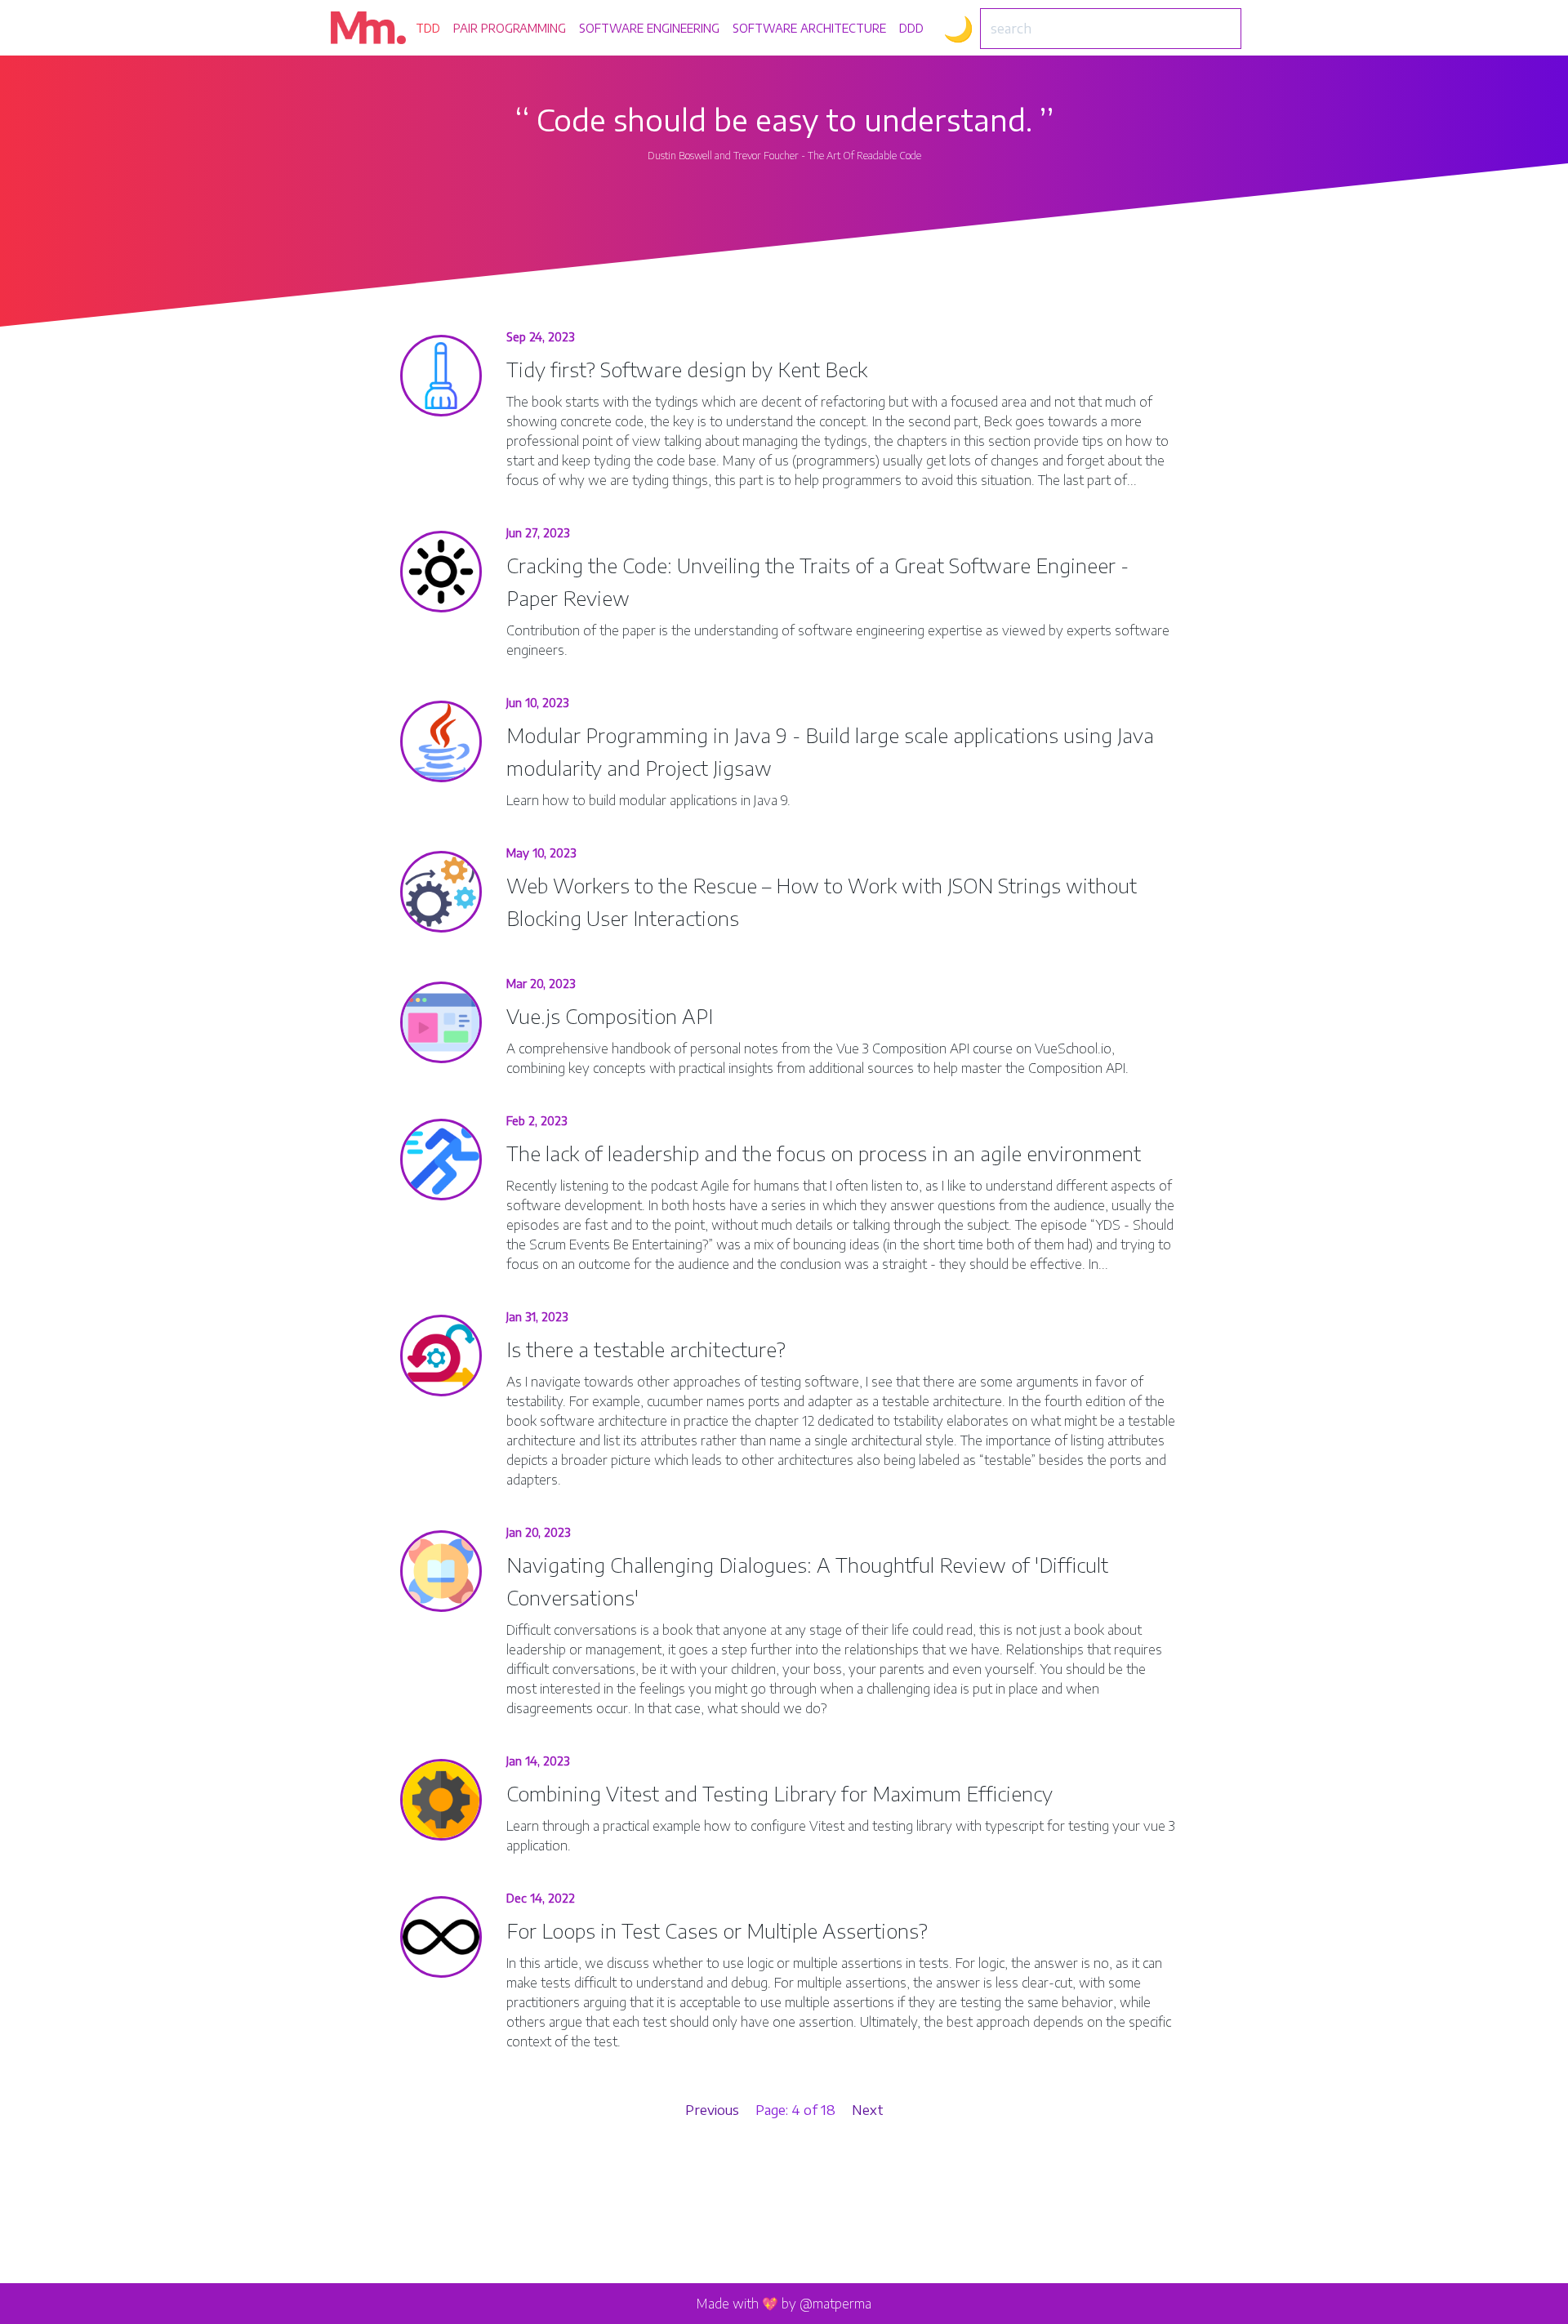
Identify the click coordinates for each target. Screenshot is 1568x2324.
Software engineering (649, 28)
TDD (428, 28)
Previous (712, 2110)
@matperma (835, 2304)
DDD (911, 28)
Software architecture (809, 28)
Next (868, 2110)
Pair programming (510, 28)
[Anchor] (886, 369)
